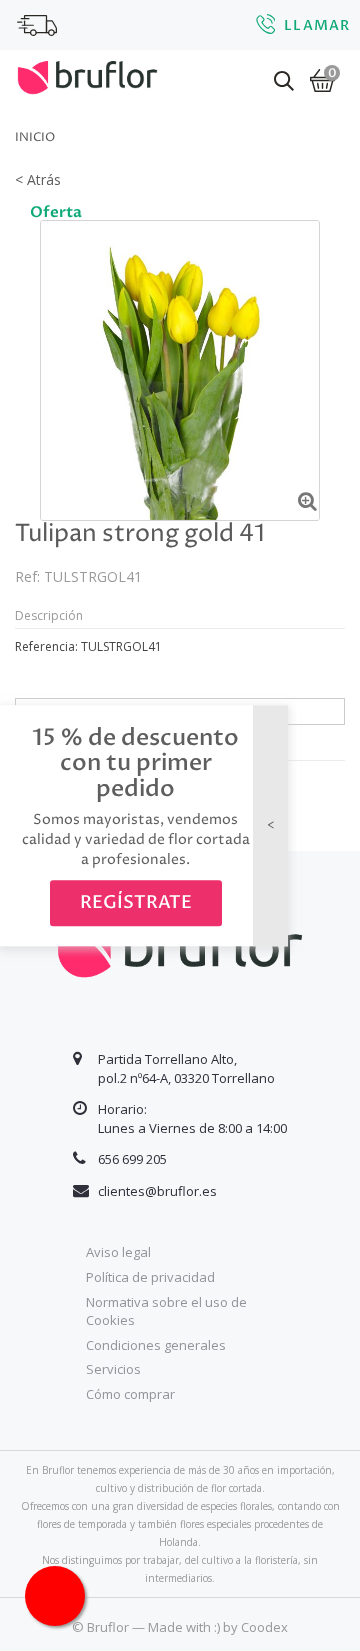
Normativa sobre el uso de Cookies (166, 1311)
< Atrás (38, 179)
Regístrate (136, 902)
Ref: (27, 576)
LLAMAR (317, 25)
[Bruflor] (87, 75)
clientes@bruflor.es (157, 1191)
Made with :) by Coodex (218, 1627)
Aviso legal (118, 1252)
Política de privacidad (150, 1277)
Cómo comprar (130, 1394)
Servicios (113, 1369)
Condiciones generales (156, 1345)
